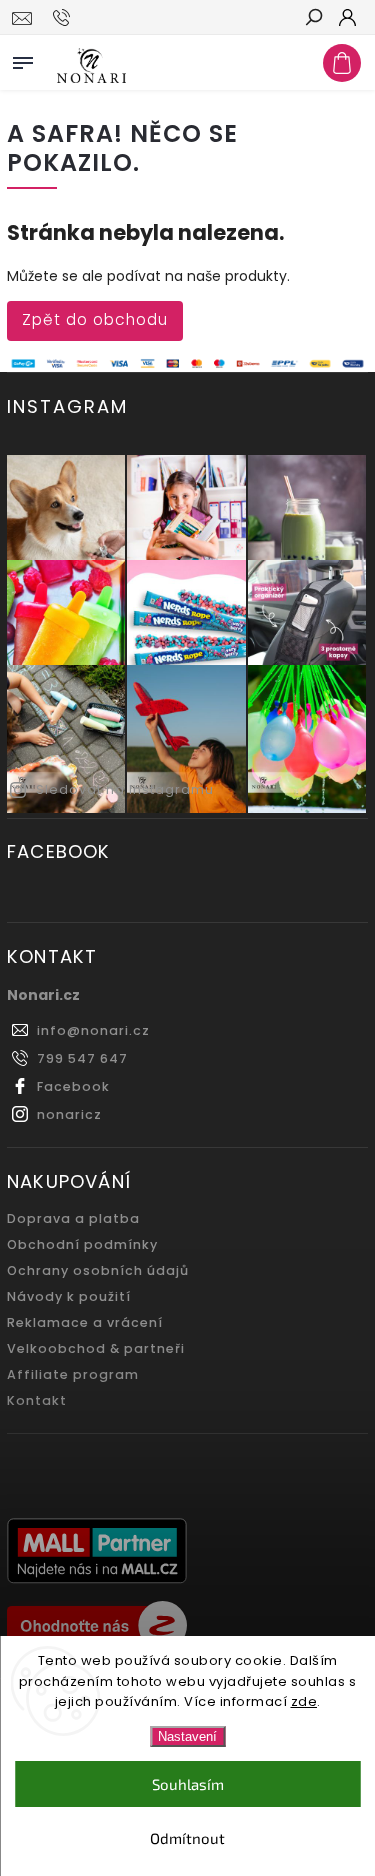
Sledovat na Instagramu (125, 789)
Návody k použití (69, 1296)
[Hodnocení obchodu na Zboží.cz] (187, 1628)
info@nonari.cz (93, 1030)
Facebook (73, 1086)
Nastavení (187, 1736)
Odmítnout (187, 1838)
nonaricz (69, 1114)
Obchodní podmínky (82, 1244)
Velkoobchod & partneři (96, 1348)
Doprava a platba (73, 1218)
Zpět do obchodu (95, 319)
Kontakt (37, 1400)
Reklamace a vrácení (85, 1322)
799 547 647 (82, 1058)
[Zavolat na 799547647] (64, 18)
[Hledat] (313, 19)
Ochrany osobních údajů (98, 1270)
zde (304, 1701)
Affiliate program (73, 1374)
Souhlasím (188, 1784)
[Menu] (23, 59)
